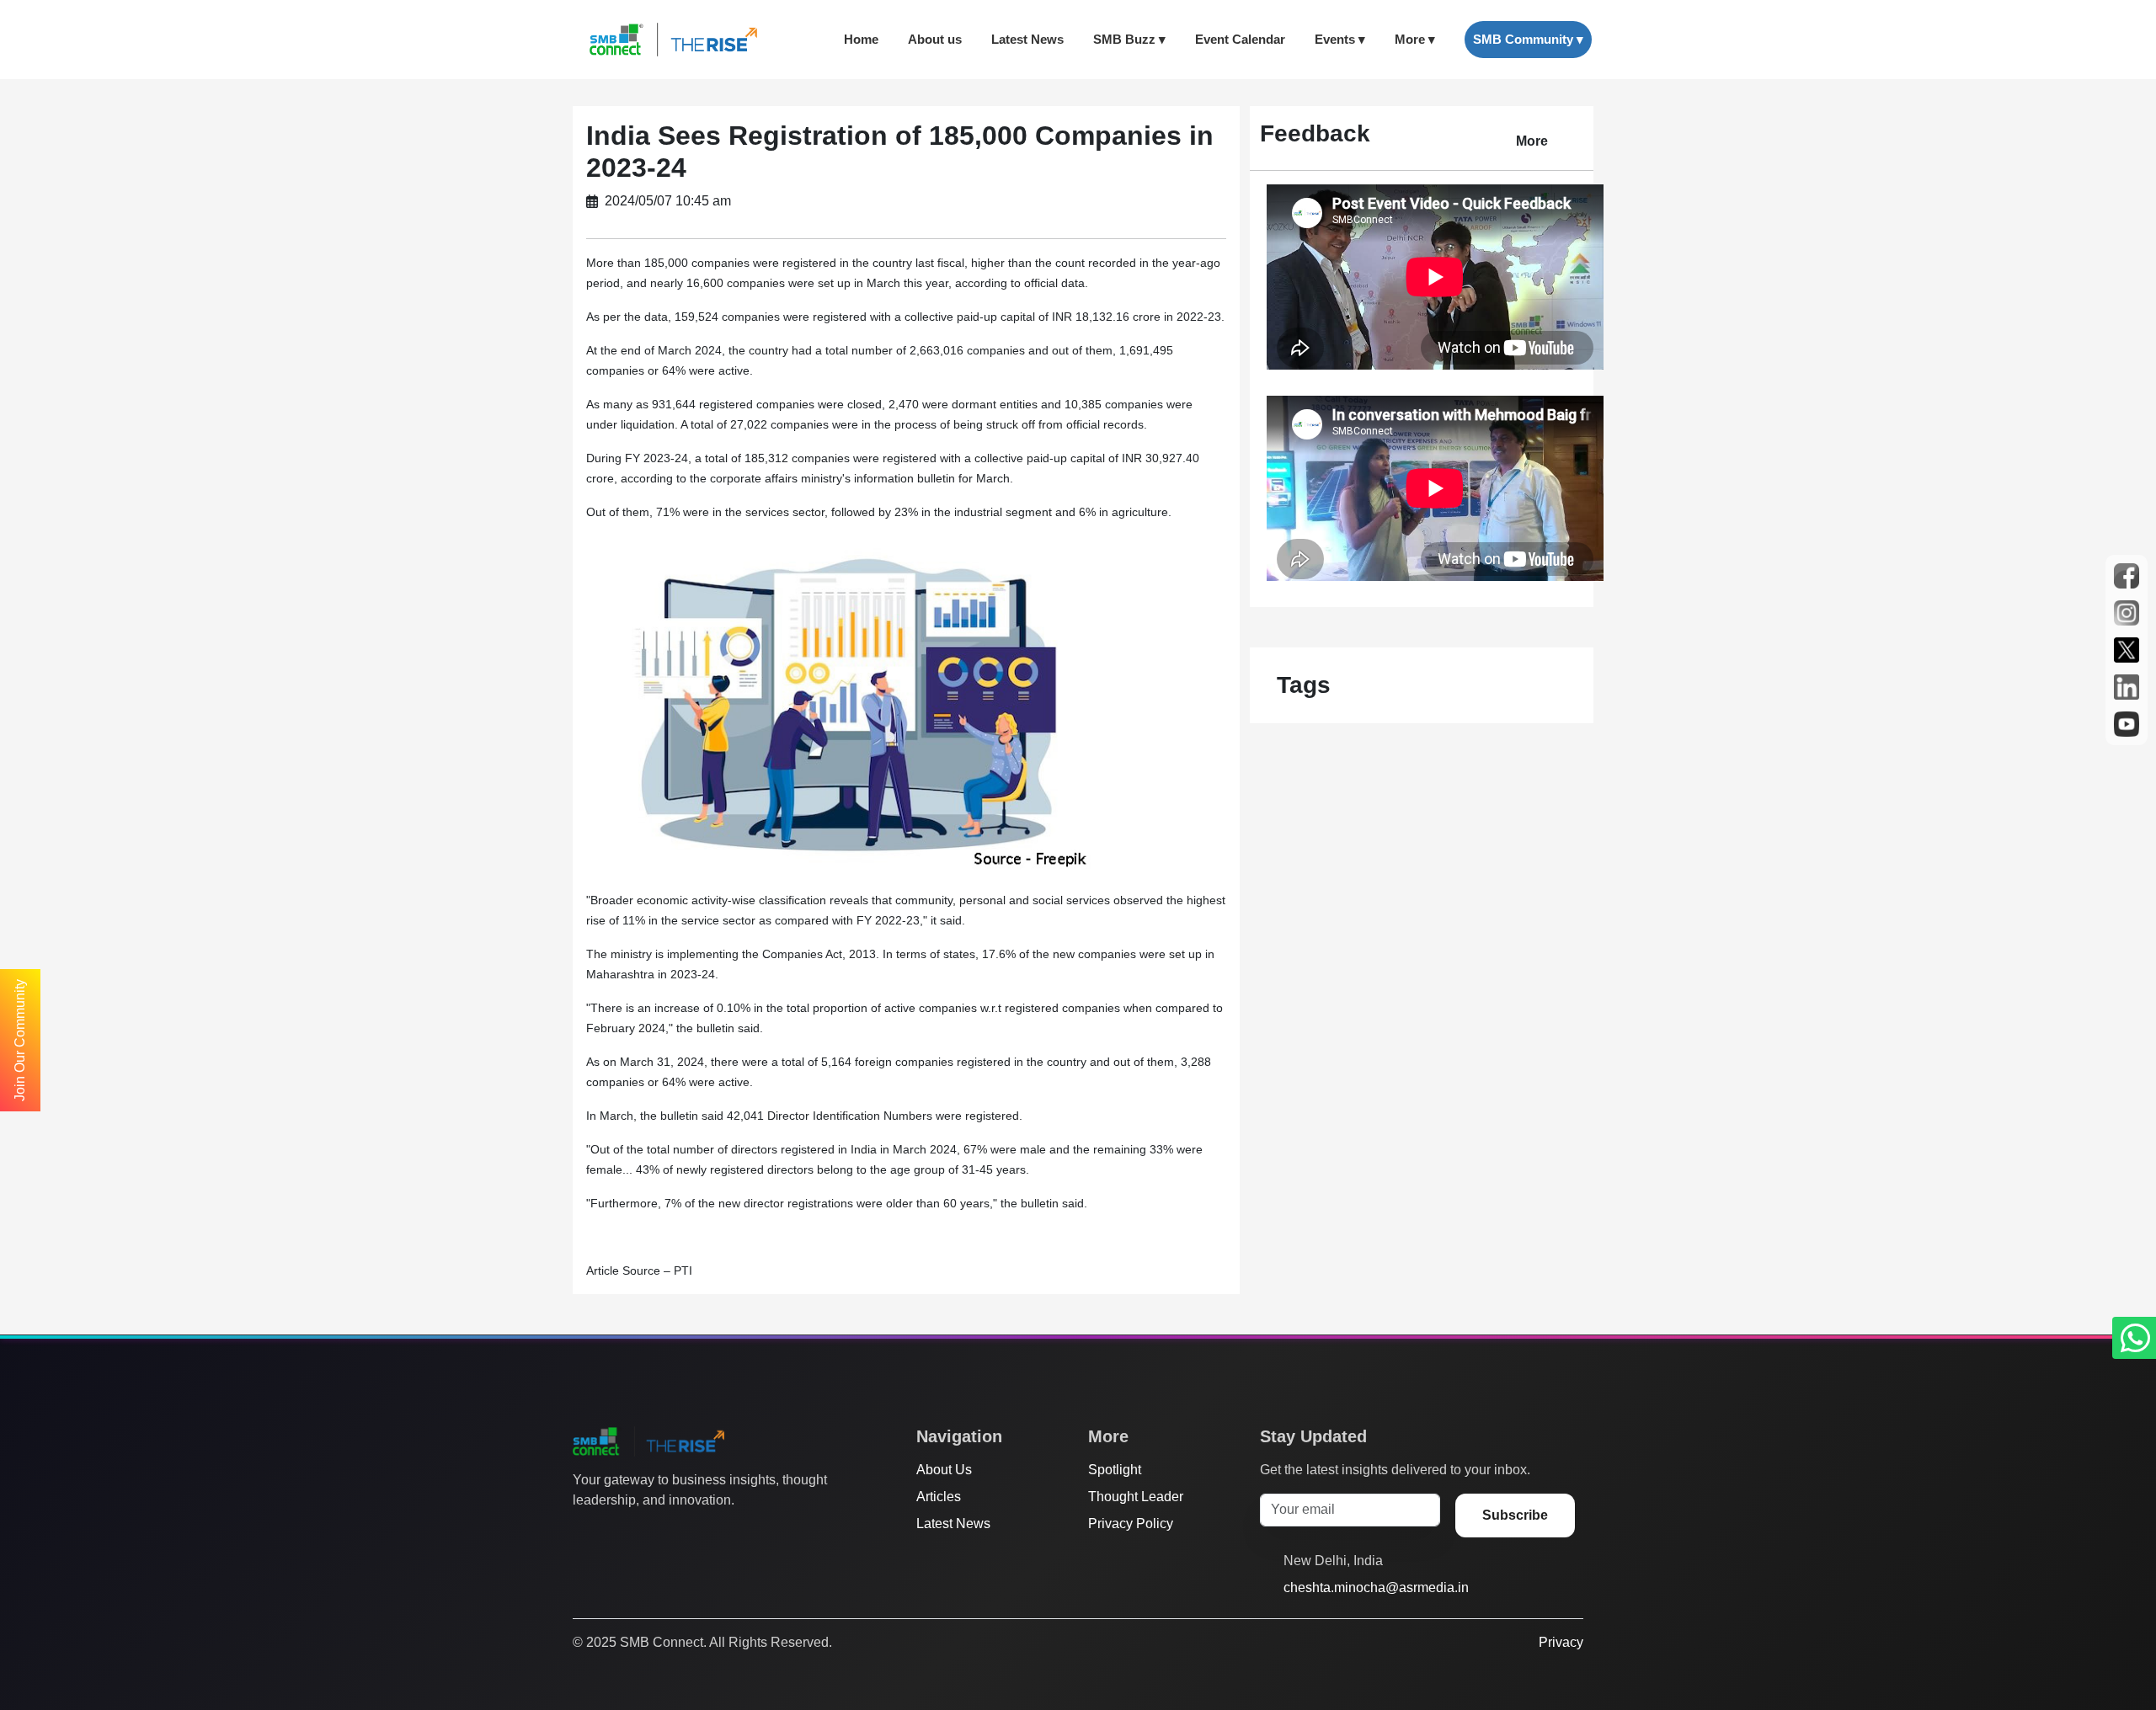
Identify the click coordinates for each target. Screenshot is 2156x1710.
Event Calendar (1240, 39)
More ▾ (1415, 39)
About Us (944, 1470)
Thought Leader (1136, 1497)
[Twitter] (582, 1534)
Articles (939, 1497)
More (1532, 141)
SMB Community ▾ (1528, 39)
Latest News (1027, 39)
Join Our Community (20, 1040)
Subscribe (1515, 1515)
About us (935, 39)
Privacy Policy (1131, 1524)
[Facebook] (614, 1534)
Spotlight (1115, 1470)
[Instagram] (646, 1534)
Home (861, 39)
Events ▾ (1340, 39)
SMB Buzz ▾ (1129, 39)
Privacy (1561, 1642)
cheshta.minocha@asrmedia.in (1376, 1587)
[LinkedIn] (678, 1534)
